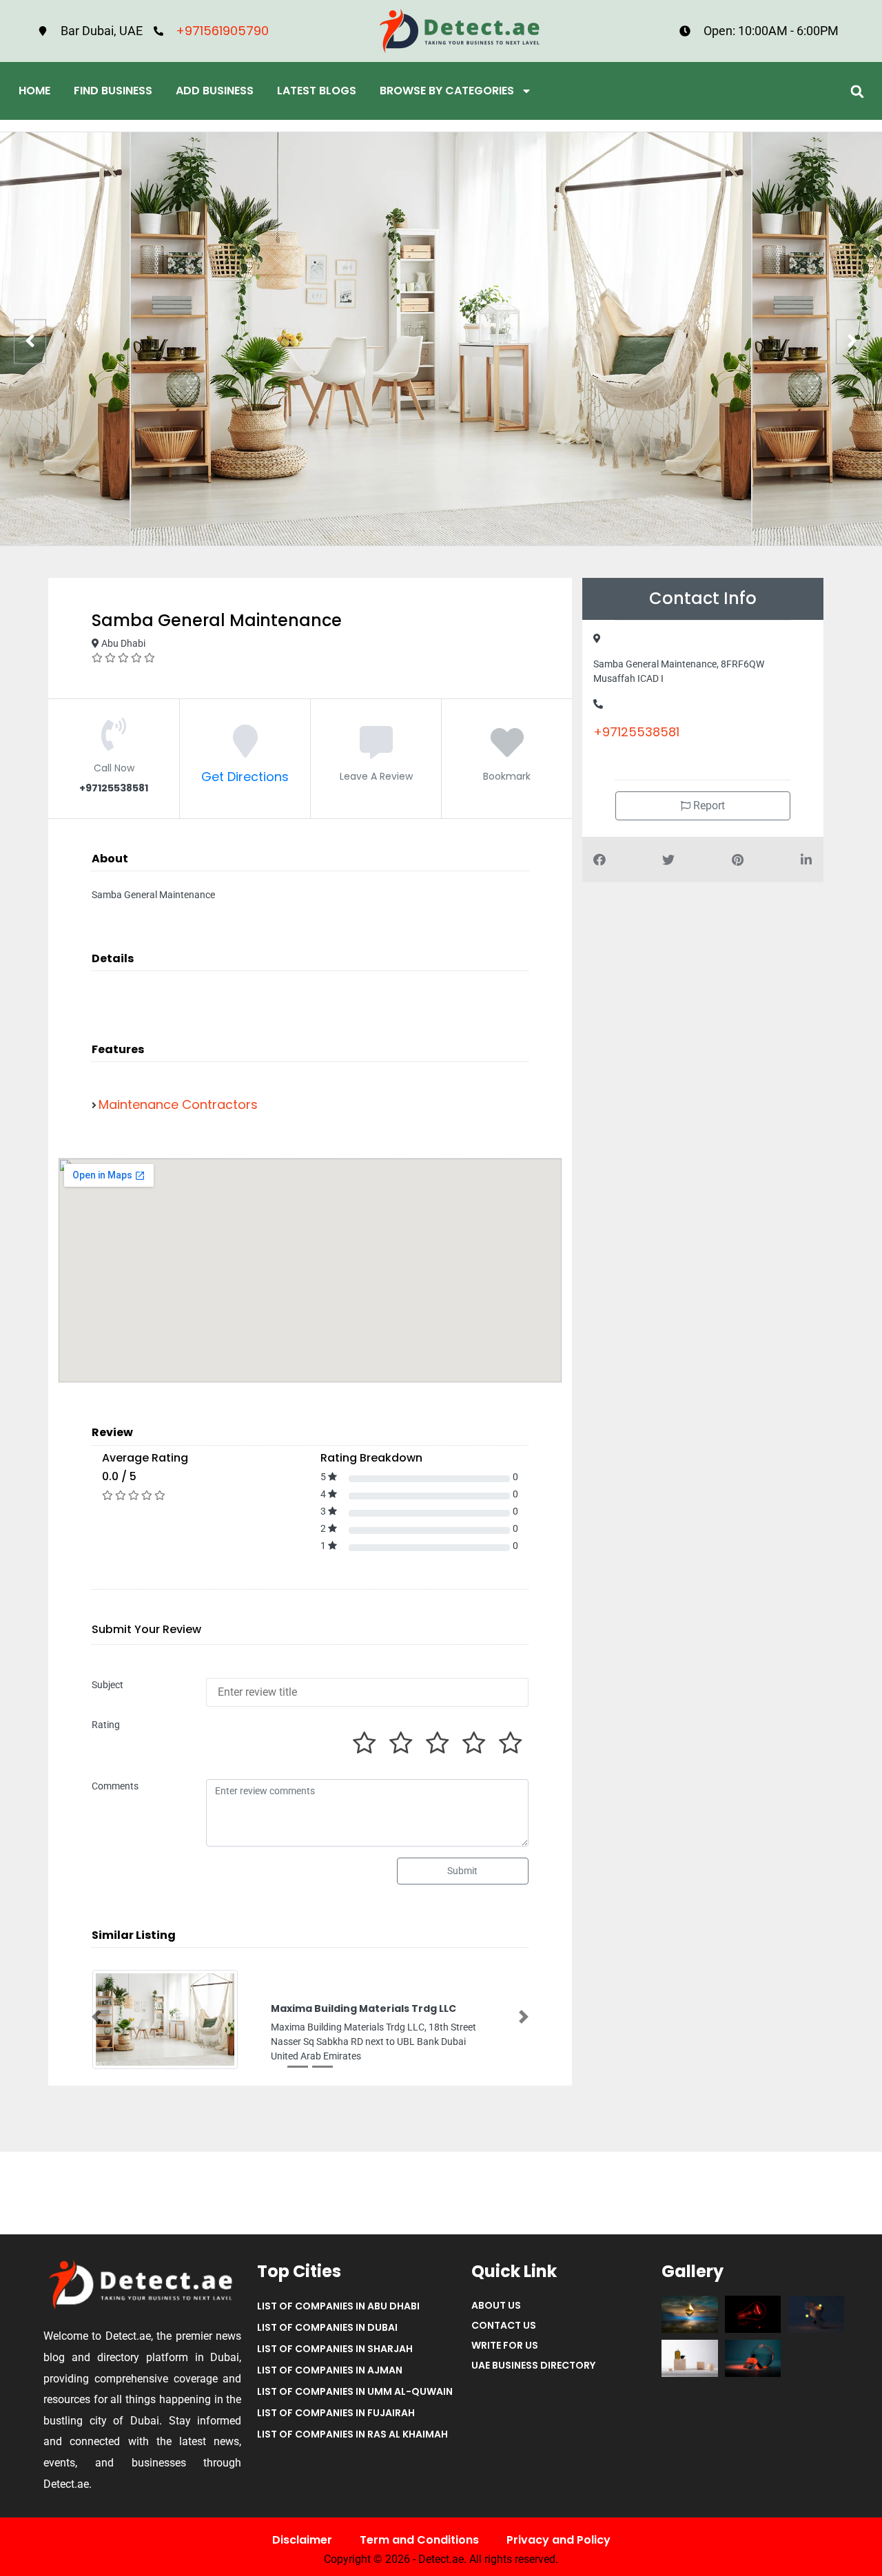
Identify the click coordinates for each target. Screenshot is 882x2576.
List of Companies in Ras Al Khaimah (352, 2434)
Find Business (113, 91)
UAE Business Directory (533, 2365)
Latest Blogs (317, 91)
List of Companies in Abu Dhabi (338, 2306)
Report (708, 806)
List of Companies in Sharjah (335, 2349)
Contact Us (504, 2325)
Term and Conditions (419, 2540)
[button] (857, 91)
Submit (462, 1871)
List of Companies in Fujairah (336, 2413)
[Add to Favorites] (507, 750)
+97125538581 (636, 732)
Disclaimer (302, 2540)
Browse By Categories (447, 91)
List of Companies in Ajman (330, 2370)
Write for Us (505, 2345)
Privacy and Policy (558, 2540)
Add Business (215, 91)
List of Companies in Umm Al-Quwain (355, 2391)
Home (34, 91)
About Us (496, 2305)
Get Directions (245, 777)
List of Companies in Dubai (327, 2327)
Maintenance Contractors (178, 1104)
